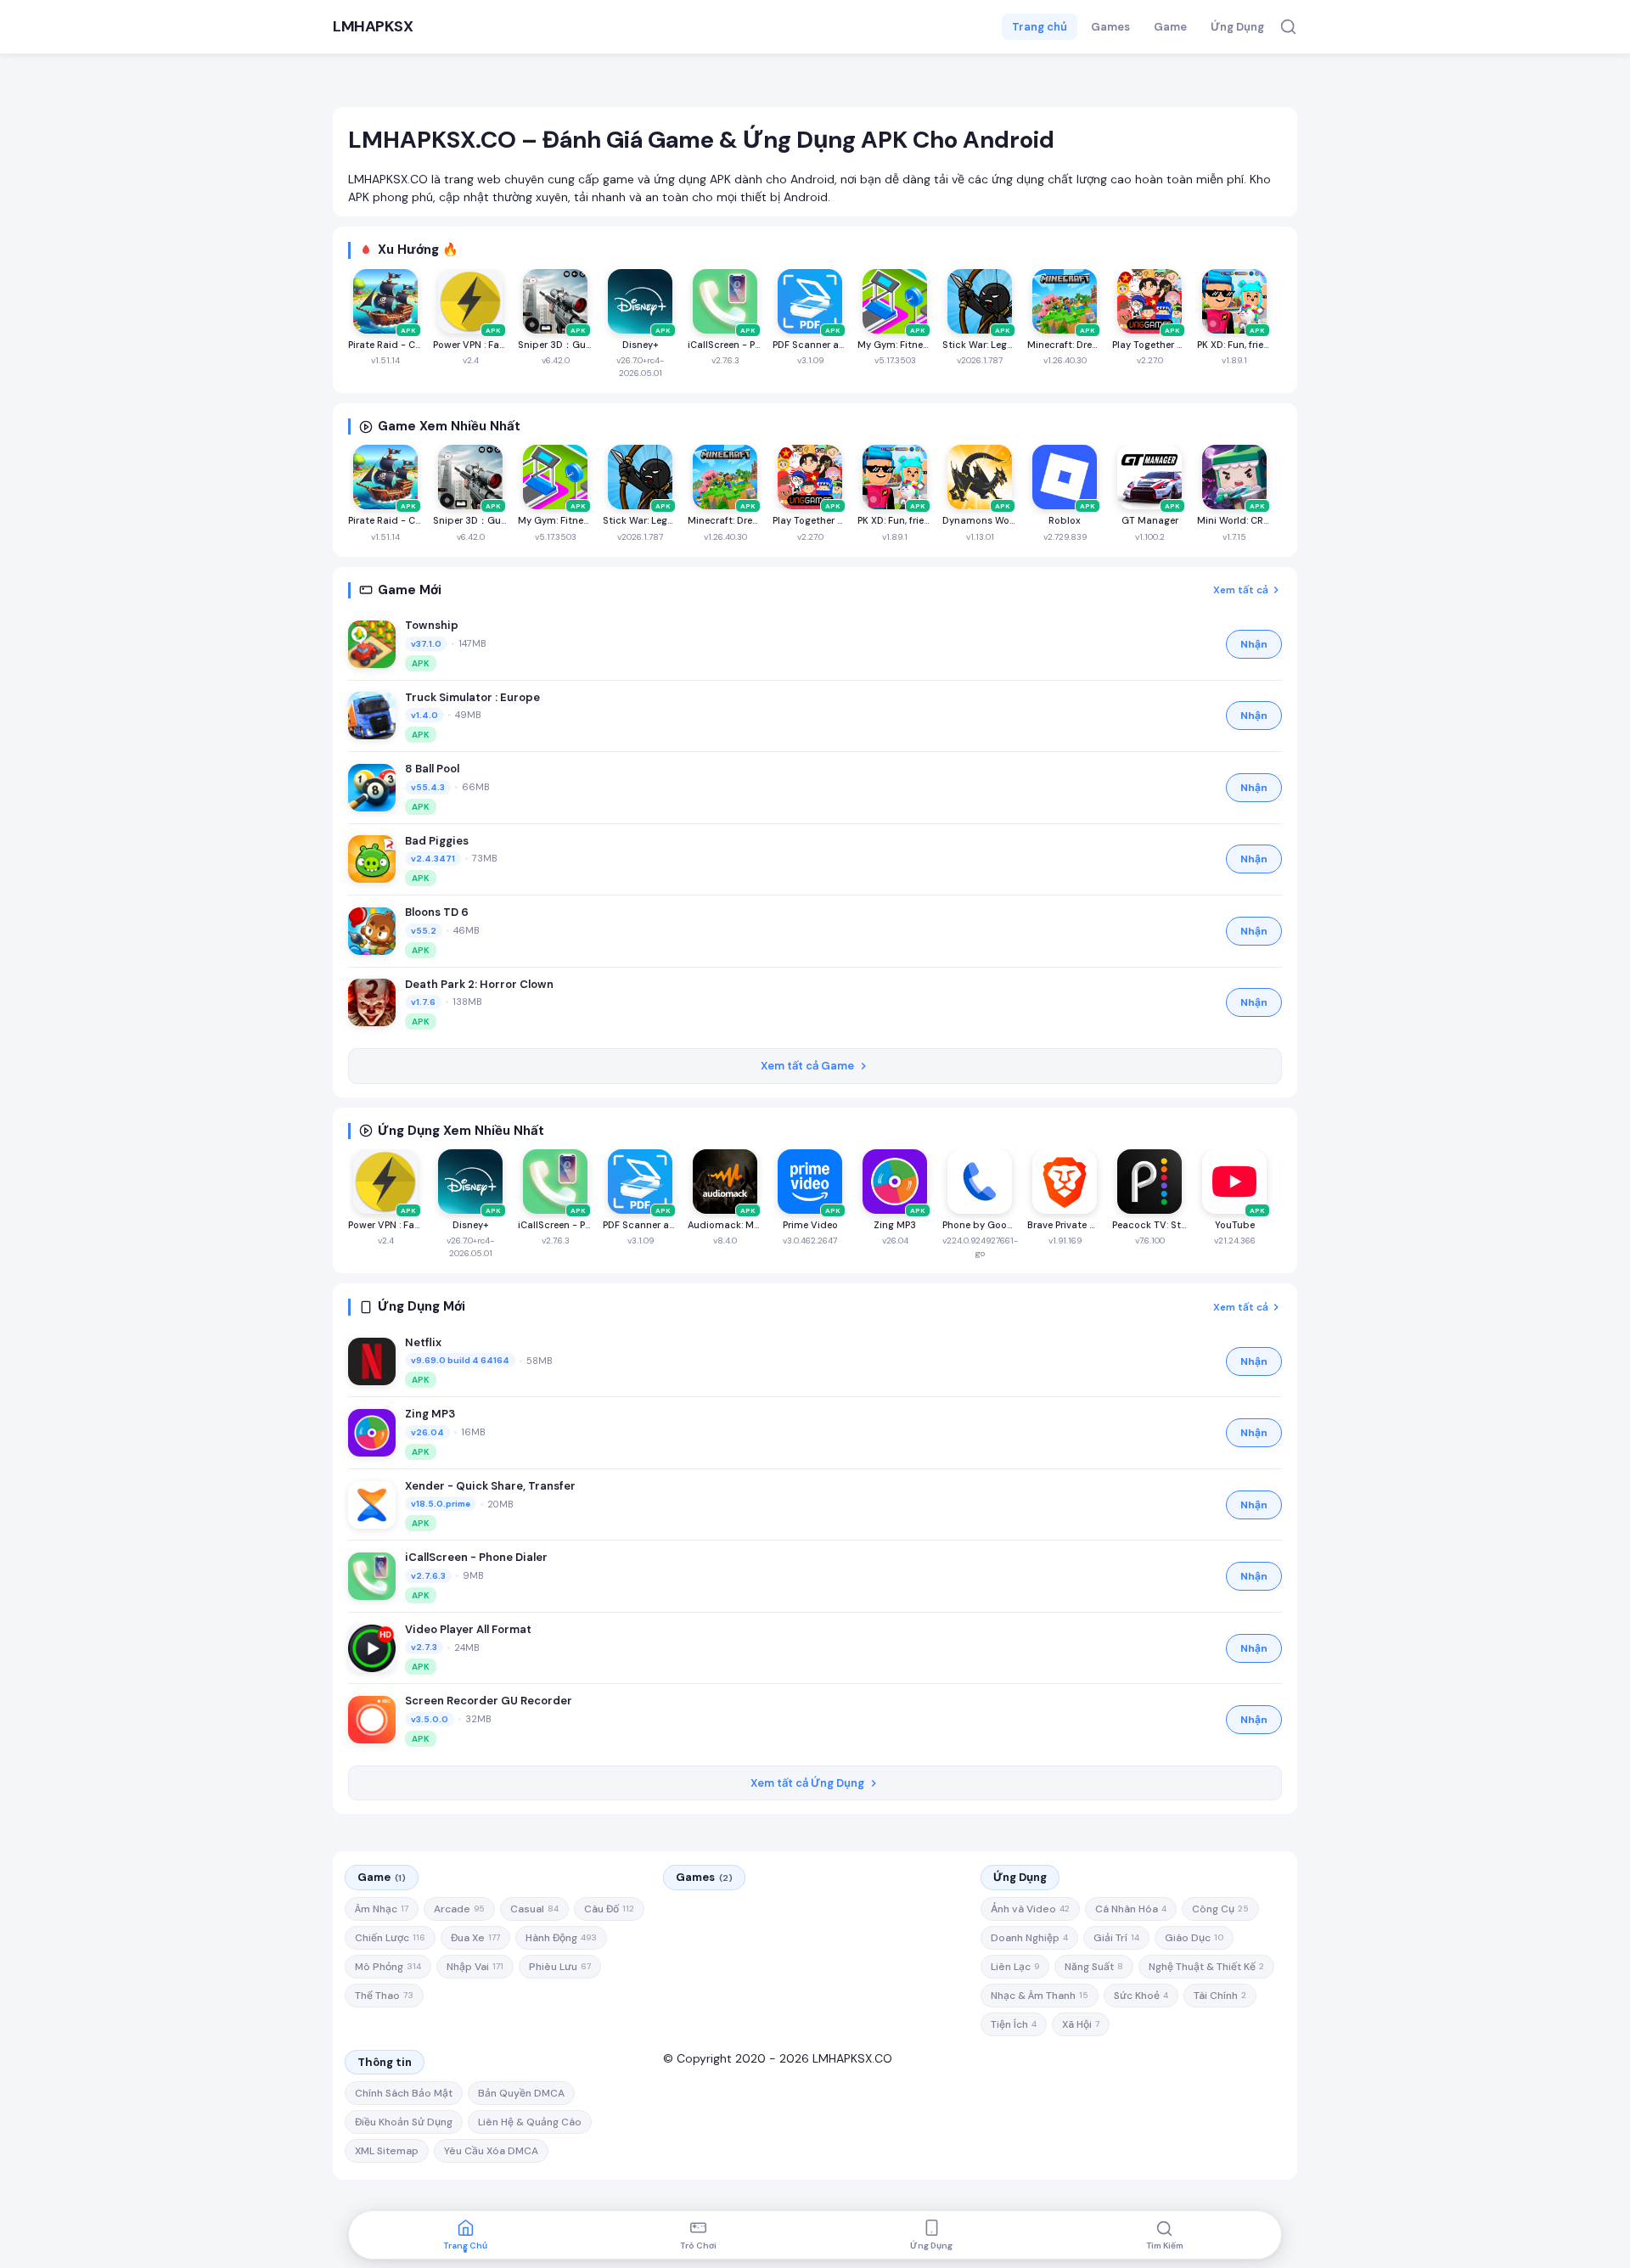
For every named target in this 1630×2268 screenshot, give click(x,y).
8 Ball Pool (432, 769)
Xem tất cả (1241, 590)
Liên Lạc (1015, 1967)
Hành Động (561, 1938)
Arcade (459, 1909)
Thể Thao (384, 1996)
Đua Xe (475, 1938)
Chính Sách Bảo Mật (404, 2093)
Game (1170, 27)
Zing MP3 (430, 1414)
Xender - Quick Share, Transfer (490, 1486)
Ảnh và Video (1030, 1909)
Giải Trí (1116, 1938)
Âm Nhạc (382, 1909)
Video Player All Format (468, 1629)
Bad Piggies (437, 841)
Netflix (423, 1342)
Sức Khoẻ (1141, 1996)
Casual (534, 1909)
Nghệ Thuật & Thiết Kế (1206, 1967)
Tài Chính (1220, 1996)
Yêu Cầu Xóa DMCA (491, 2151)
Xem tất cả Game (807, 1066)
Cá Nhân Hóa (1131, 1909)
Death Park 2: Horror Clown (479, 984)
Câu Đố (609, 1909)
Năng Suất (1094, 1967)
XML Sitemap (387, 2151)
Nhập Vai (475, 1967)
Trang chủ (1040, 27)
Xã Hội (1081, 2024)
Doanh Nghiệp (1029, 1938)
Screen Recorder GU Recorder (489, 1701)
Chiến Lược (390, 1938)
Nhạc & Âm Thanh (1040, 1996)
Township (432, 625)
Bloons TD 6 (437, 912)
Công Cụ (1220, 1909)
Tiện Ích (1014, 2024)
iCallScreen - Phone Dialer (476, 1557)
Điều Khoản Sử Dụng (404, 2122)
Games (1110, 27)
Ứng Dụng (1237, 27)
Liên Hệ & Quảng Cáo (530, 2122)
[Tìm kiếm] (1288, 27)
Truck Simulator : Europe (472, 697)
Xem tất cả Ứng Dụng (807, 1783)
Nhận (1254, 644)
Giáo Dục (1194, 1938)
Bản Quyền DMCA (521, 2093)
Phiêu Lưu (560, 1967)
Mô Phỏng (388, 1967)
